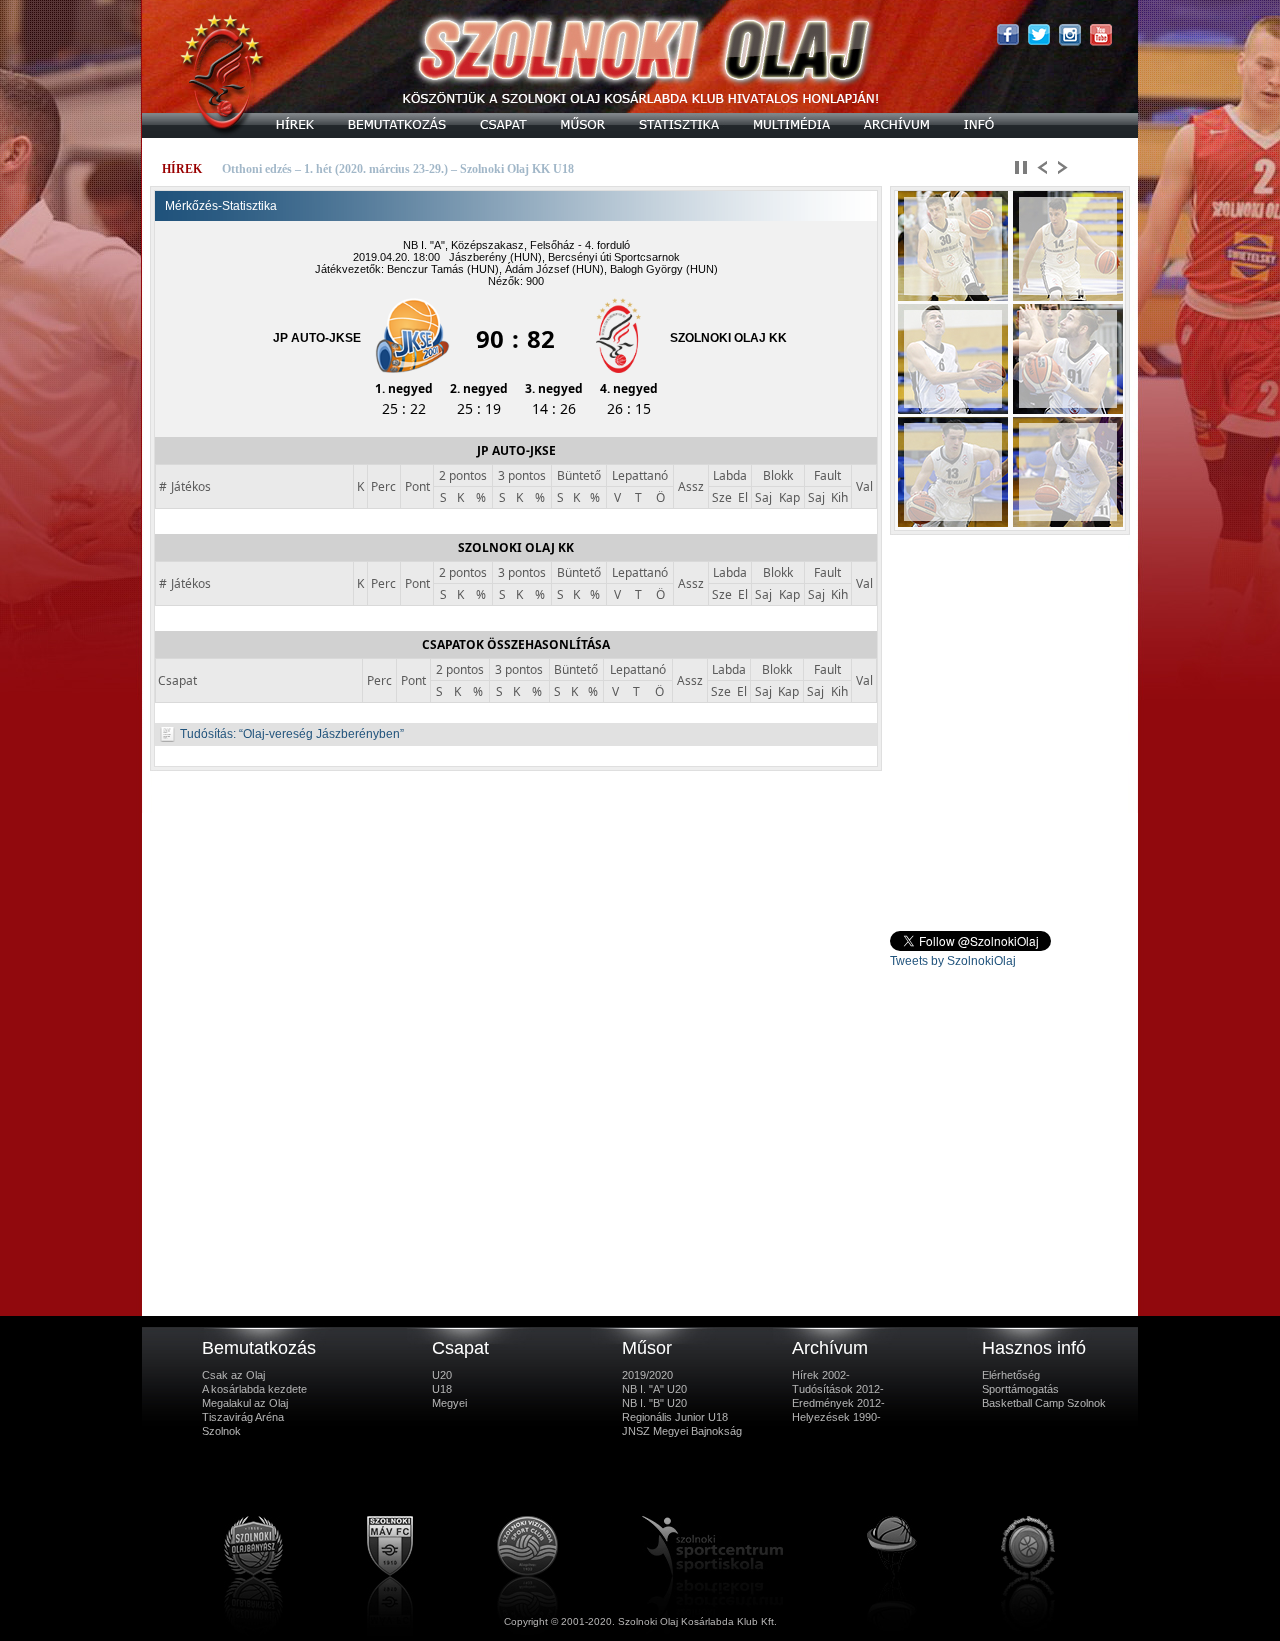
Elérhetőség (1011, 1375)
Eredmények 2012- (838, 1403)
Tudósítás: (208, 734)
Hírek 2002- (821, 1375)
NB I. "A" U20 (654, 1389)
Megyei (449, 1403)
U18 (442, 1389)
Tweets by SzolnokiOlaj (953, 961)
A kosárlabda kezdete (254, 1389)
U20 (442, 1375)
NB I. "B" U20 (654, 1403)
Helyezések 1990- (836, 1417)
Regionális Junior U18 (675, 1417)
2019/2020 (647, 1375)
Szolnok (221, 1431)
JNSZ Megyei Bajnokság (682, 1431)
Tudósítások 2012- (838, 1389)
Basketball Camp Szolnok (1044, 1403)
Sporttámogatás (1020, 1389)
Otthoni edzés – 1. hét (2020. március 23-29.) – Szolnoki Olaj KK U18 (398, 169)
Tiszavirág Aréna (243, 1417)
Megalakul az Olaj (245, 1403)
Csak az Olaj (233, 1375)
